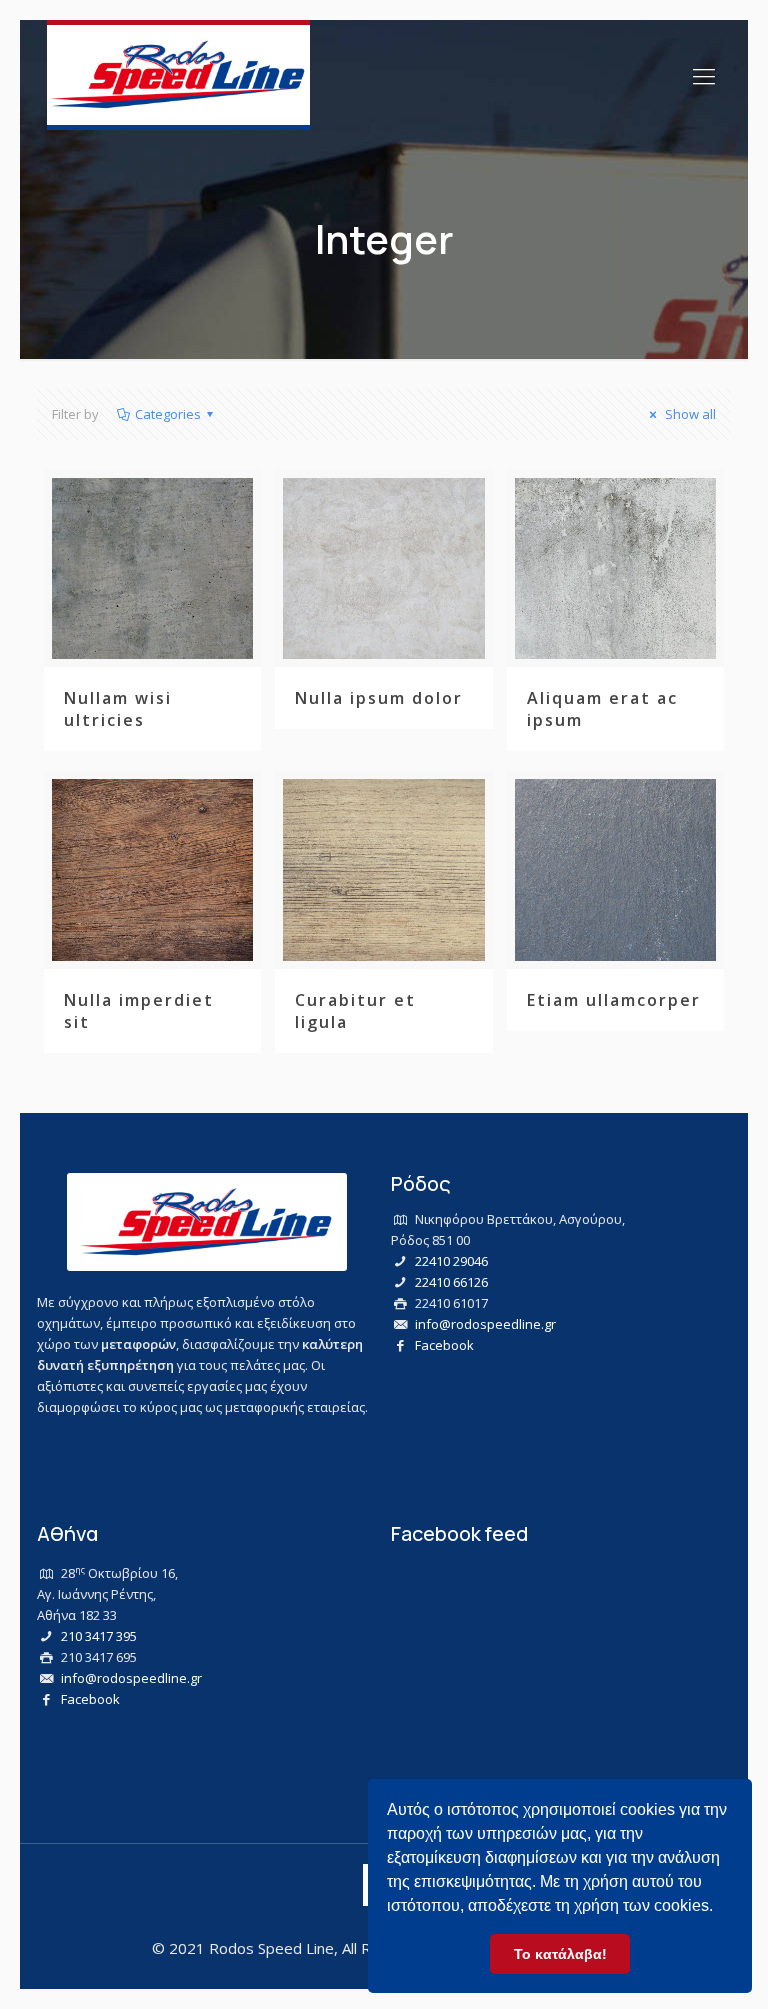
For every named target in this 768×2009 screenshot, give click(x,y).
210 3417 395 (99, 1636)
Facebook (444, 1345)
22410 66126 (451, 1282)
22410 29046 (451, 1261)
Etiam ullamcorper (614, 1000)
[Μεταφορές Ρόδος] (178, 75)
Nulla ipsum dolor (379, 698)
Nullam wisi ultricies (118, 709)
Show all (689, 414)
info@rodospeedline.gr (485, 1324)
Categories (168, 414)
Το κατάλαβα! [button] (560, 1954)
